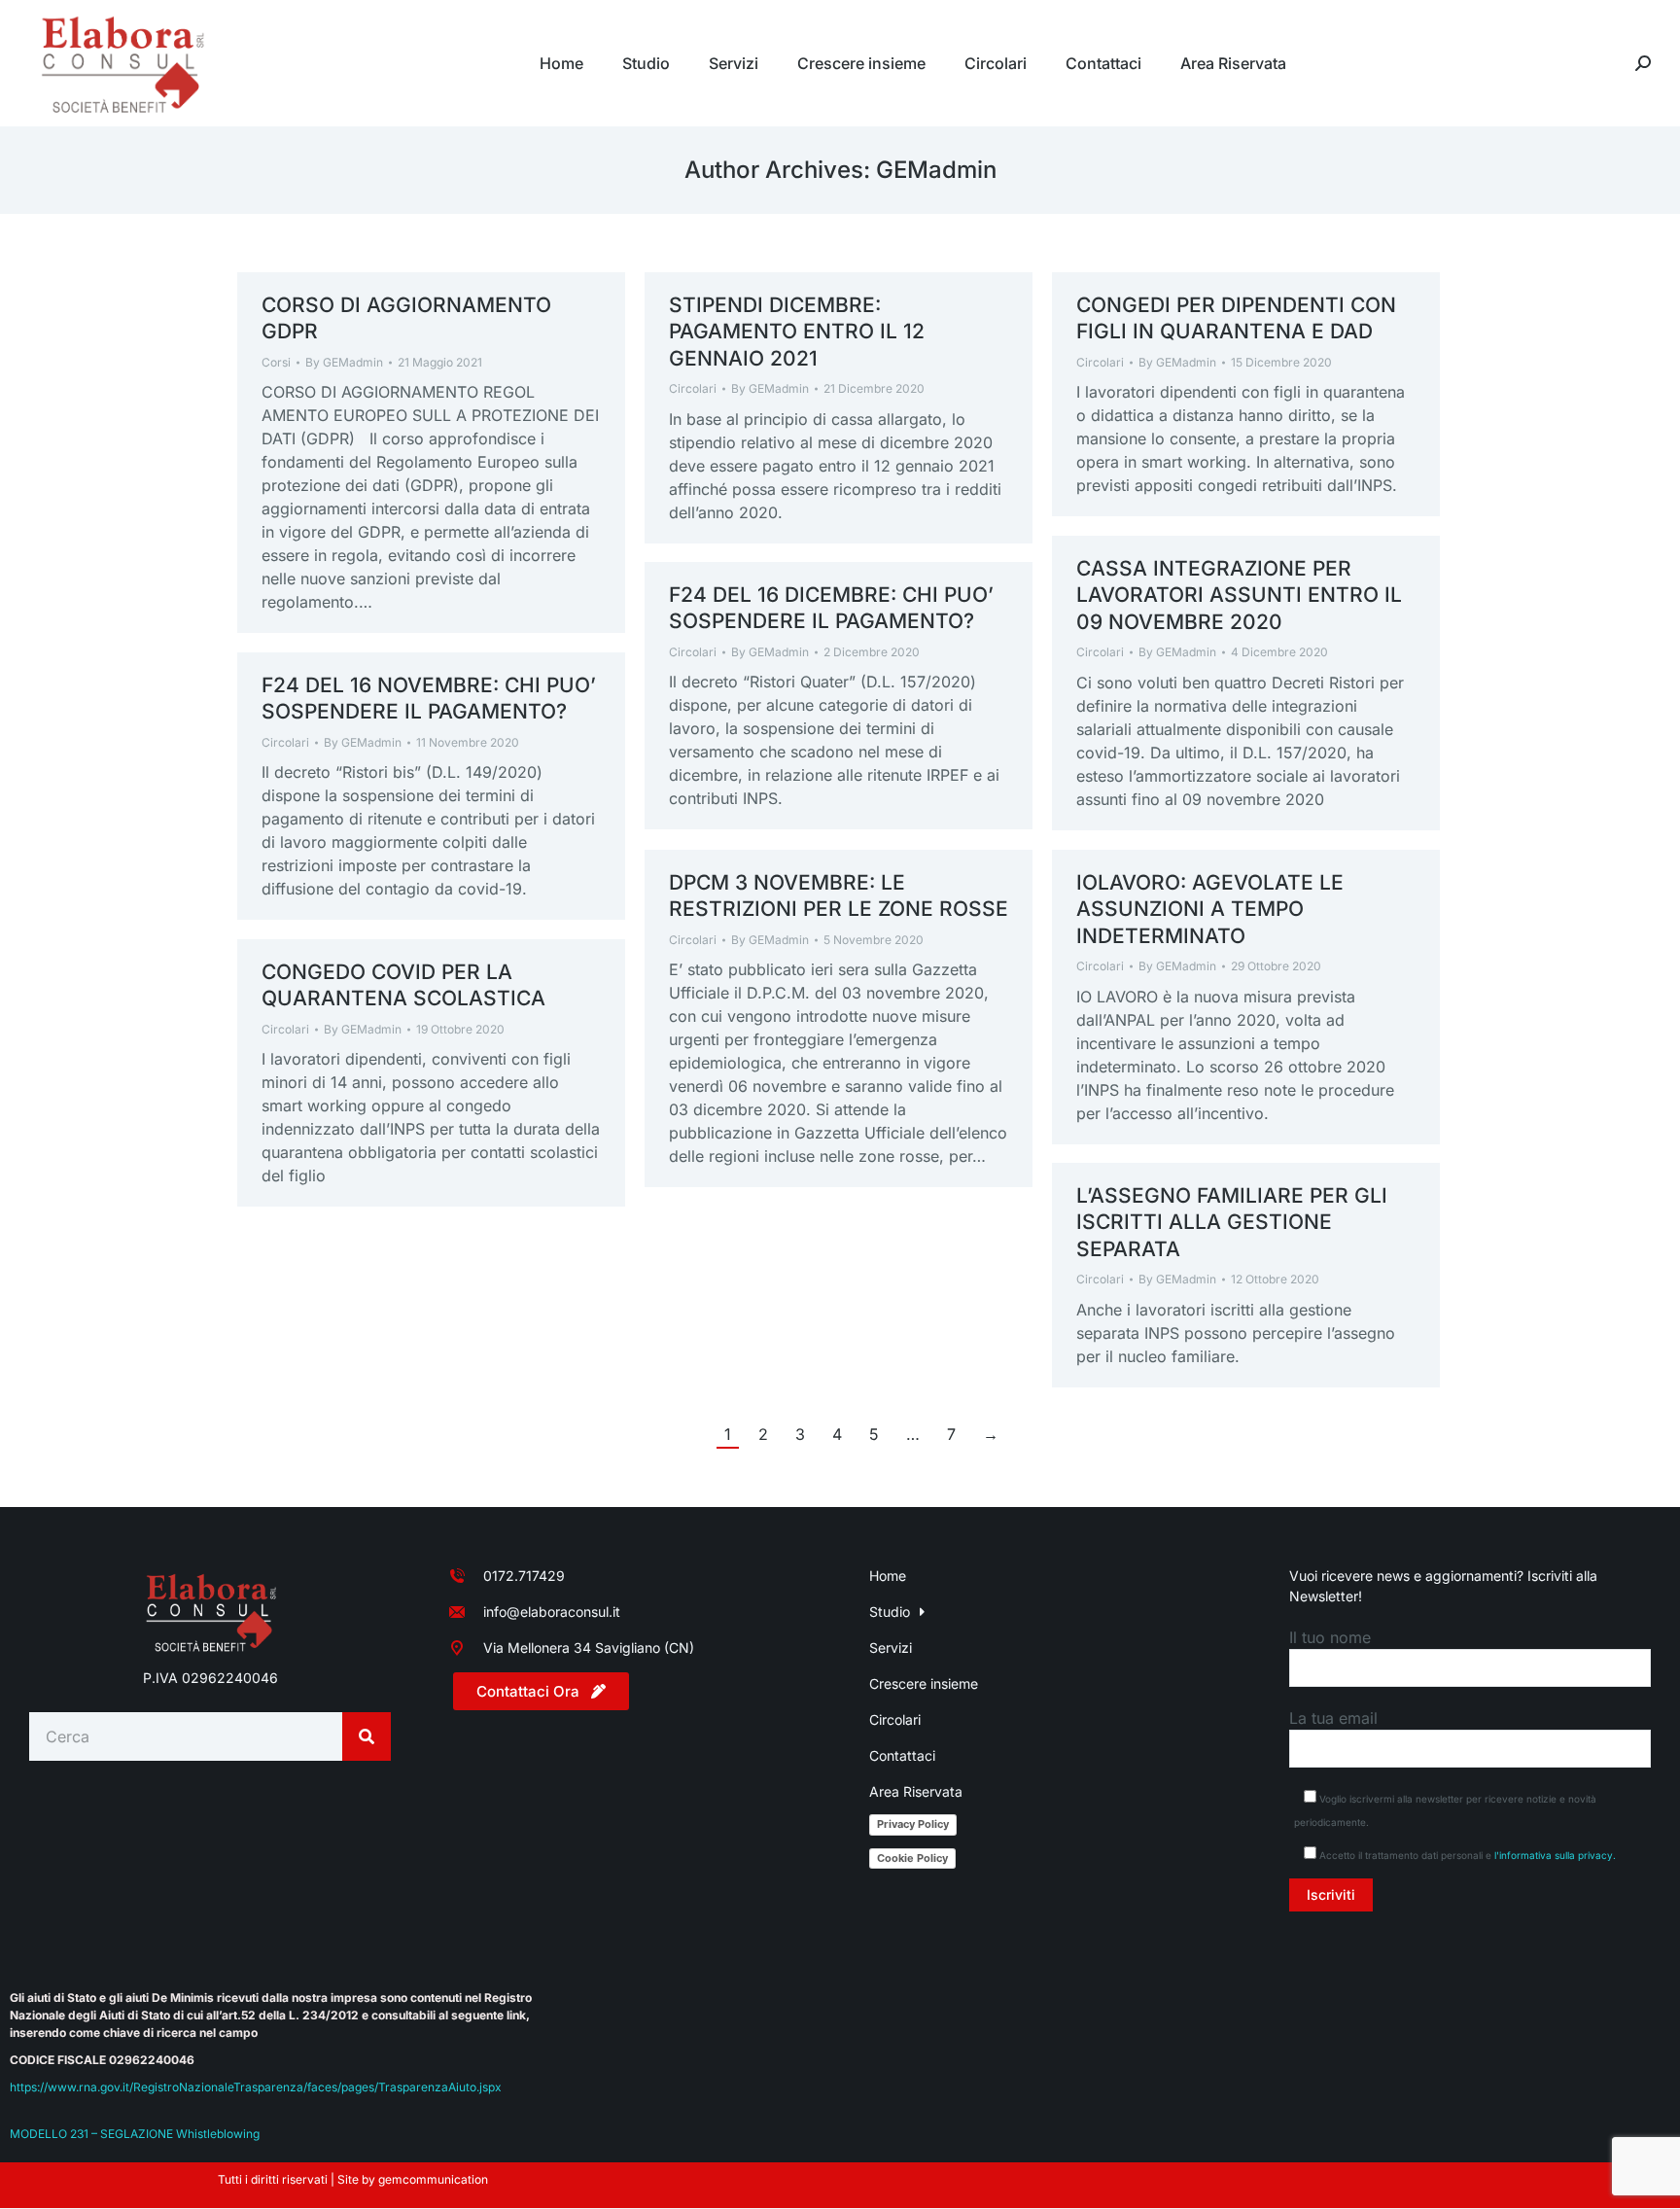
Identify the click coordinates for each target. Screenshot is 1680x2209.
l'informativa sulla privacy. (1555, 1855)
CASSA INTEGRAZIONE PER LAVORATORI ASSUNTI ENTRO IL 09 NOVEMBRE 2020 (1239, 595)
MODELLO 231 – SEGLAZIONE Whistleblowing (135, 2134)
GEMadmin (936, 170)
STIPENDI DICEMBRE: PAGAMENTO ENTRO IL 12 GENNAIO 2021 (797, 332)
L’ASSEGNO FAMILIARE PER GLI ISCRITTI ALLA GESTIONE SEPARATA (1232, 1222)
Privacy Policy (913, 1824)
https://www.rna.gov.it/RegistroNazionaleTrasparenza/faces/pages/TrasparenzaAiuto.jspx (256, 2087)
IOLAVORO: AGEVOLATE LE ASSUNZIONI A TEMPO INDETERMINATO (1210, 909)
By (344, 362)
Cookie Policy (912, 1858)
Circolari (693, 388)
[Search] (367, 1736)
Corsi (276, 362)
